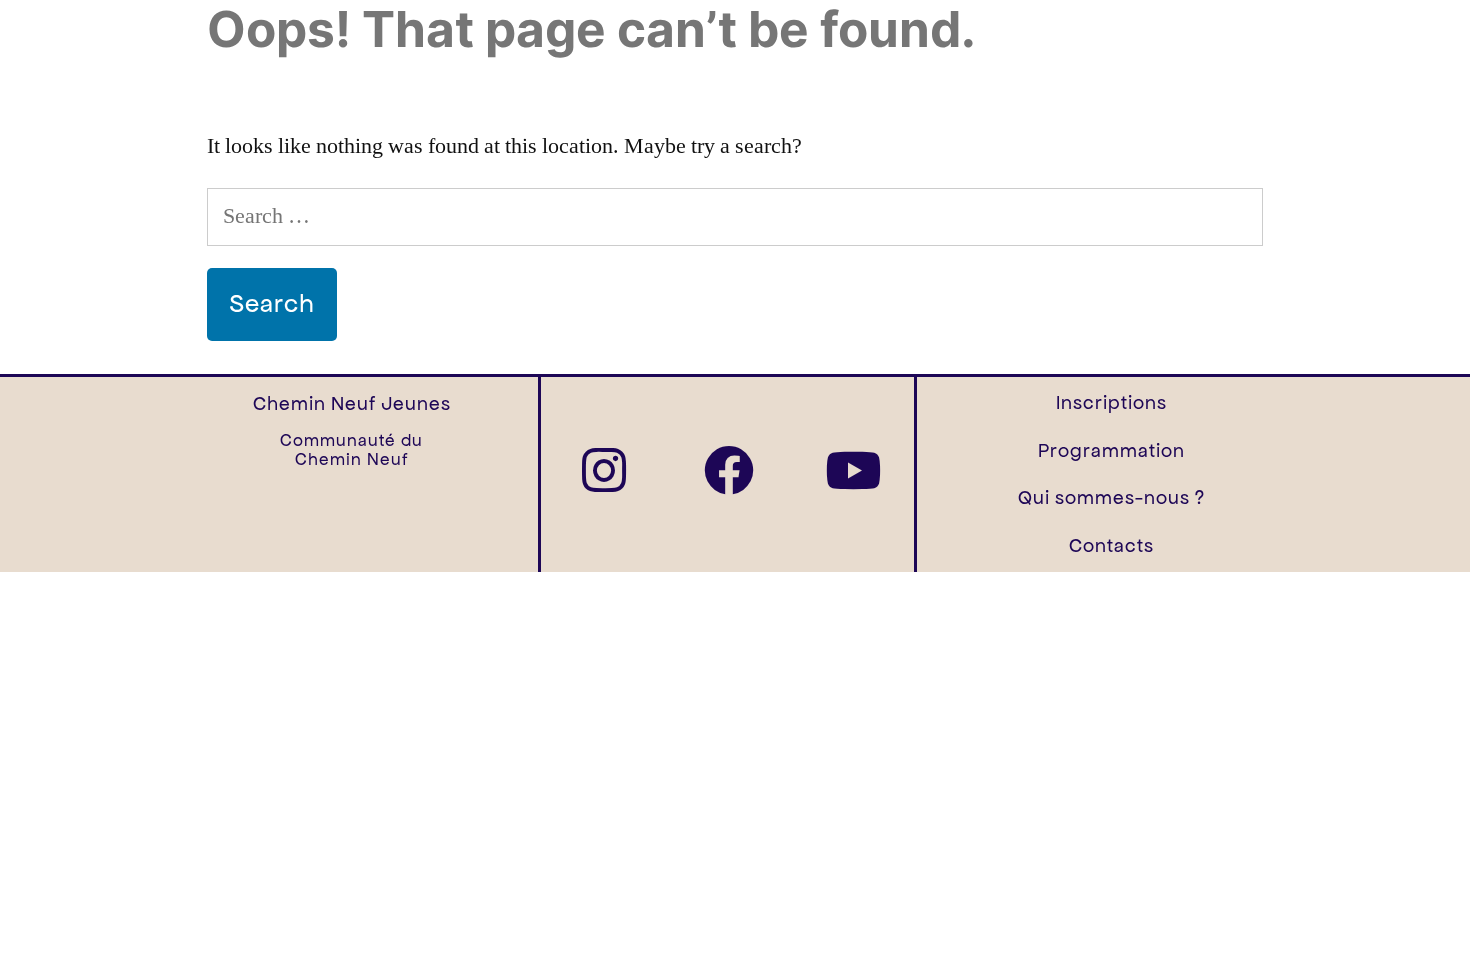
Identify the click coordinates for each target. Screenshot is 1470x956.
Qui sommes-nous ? (1111, 497)
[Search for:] (735, 216)
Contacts (1111, 545)
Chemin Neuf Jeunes (352, 403)
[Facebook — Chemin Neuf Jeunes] (729, 470)
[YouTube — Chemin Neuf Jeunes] (853, 470)
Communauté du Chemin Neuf (351, 450)
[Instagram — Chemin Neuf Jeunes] (604, 470)
